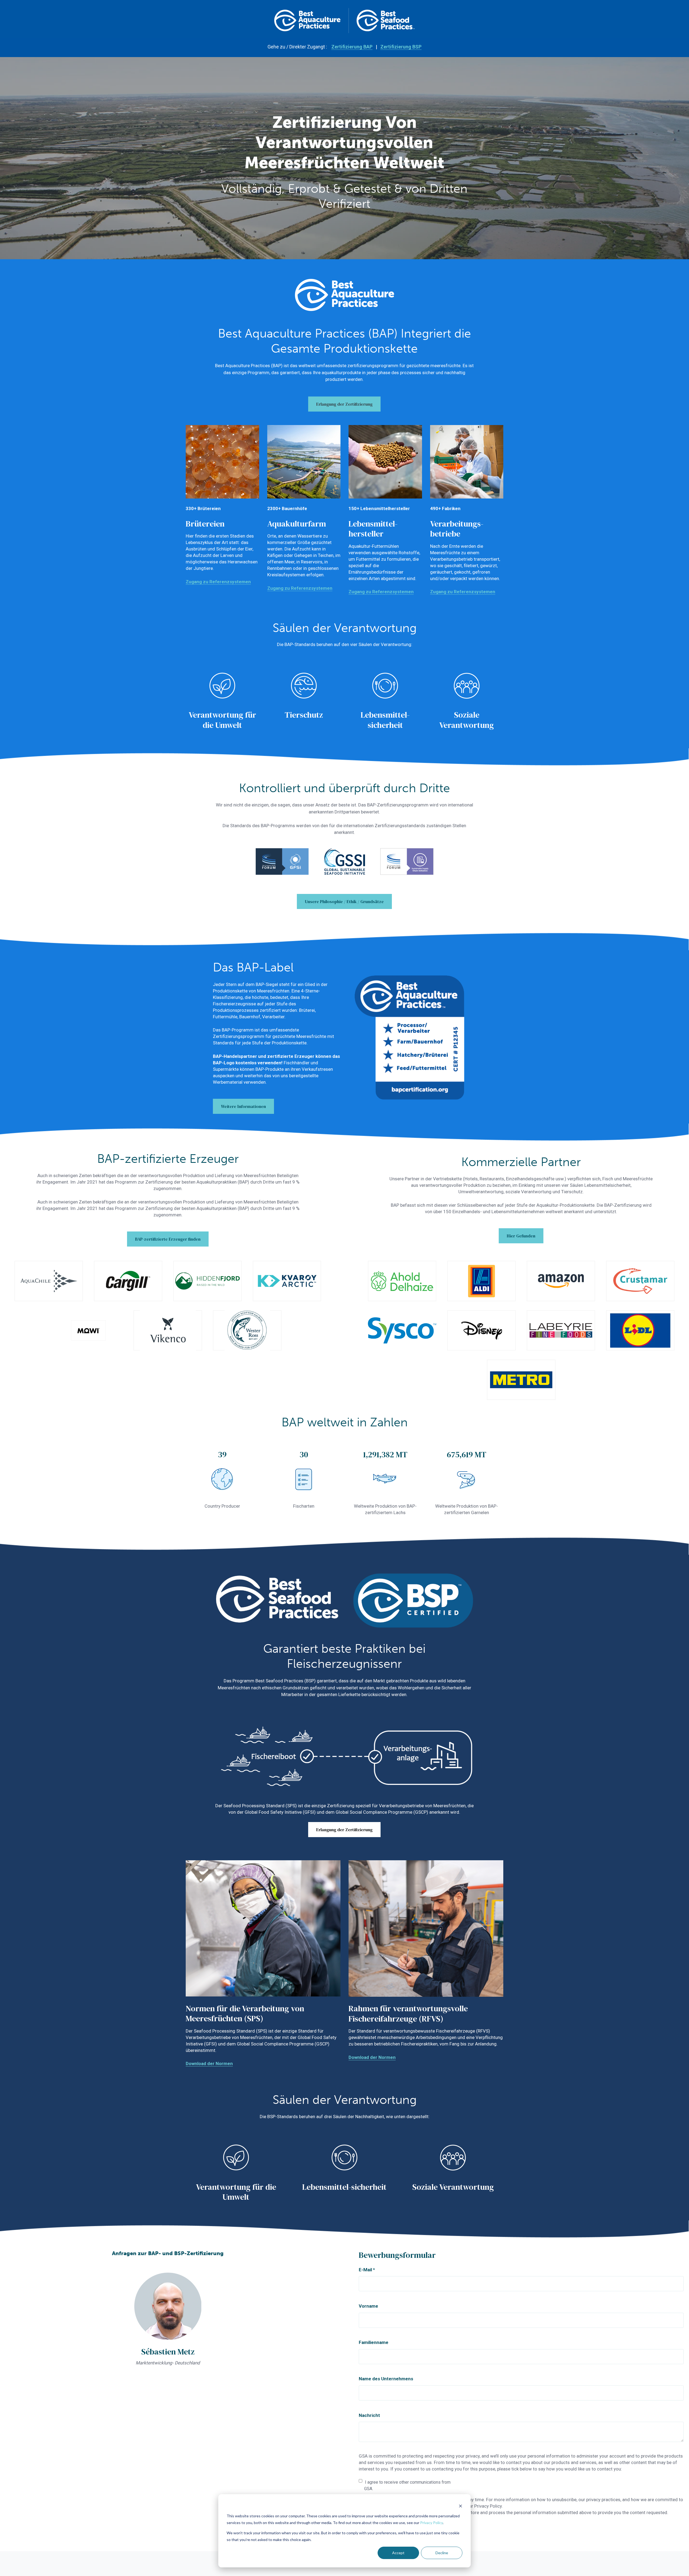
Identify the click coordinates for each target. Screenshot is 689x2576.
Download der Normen (209, 2063)
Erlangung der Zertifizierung (344, 404)
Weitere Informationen (243, 1106)
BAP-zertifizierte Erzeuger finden (168, 1239)
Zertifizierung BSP (401, 47)
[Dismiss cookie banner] (460, 2506)
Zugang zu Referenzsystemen (218, 582)
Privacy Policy (431, 2523)
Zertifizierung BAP (352, 47)
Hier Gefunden (521, 1236)
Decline (442, 2553)
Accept (398, 2553)
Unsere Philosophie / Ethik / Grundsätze (344, 901)
